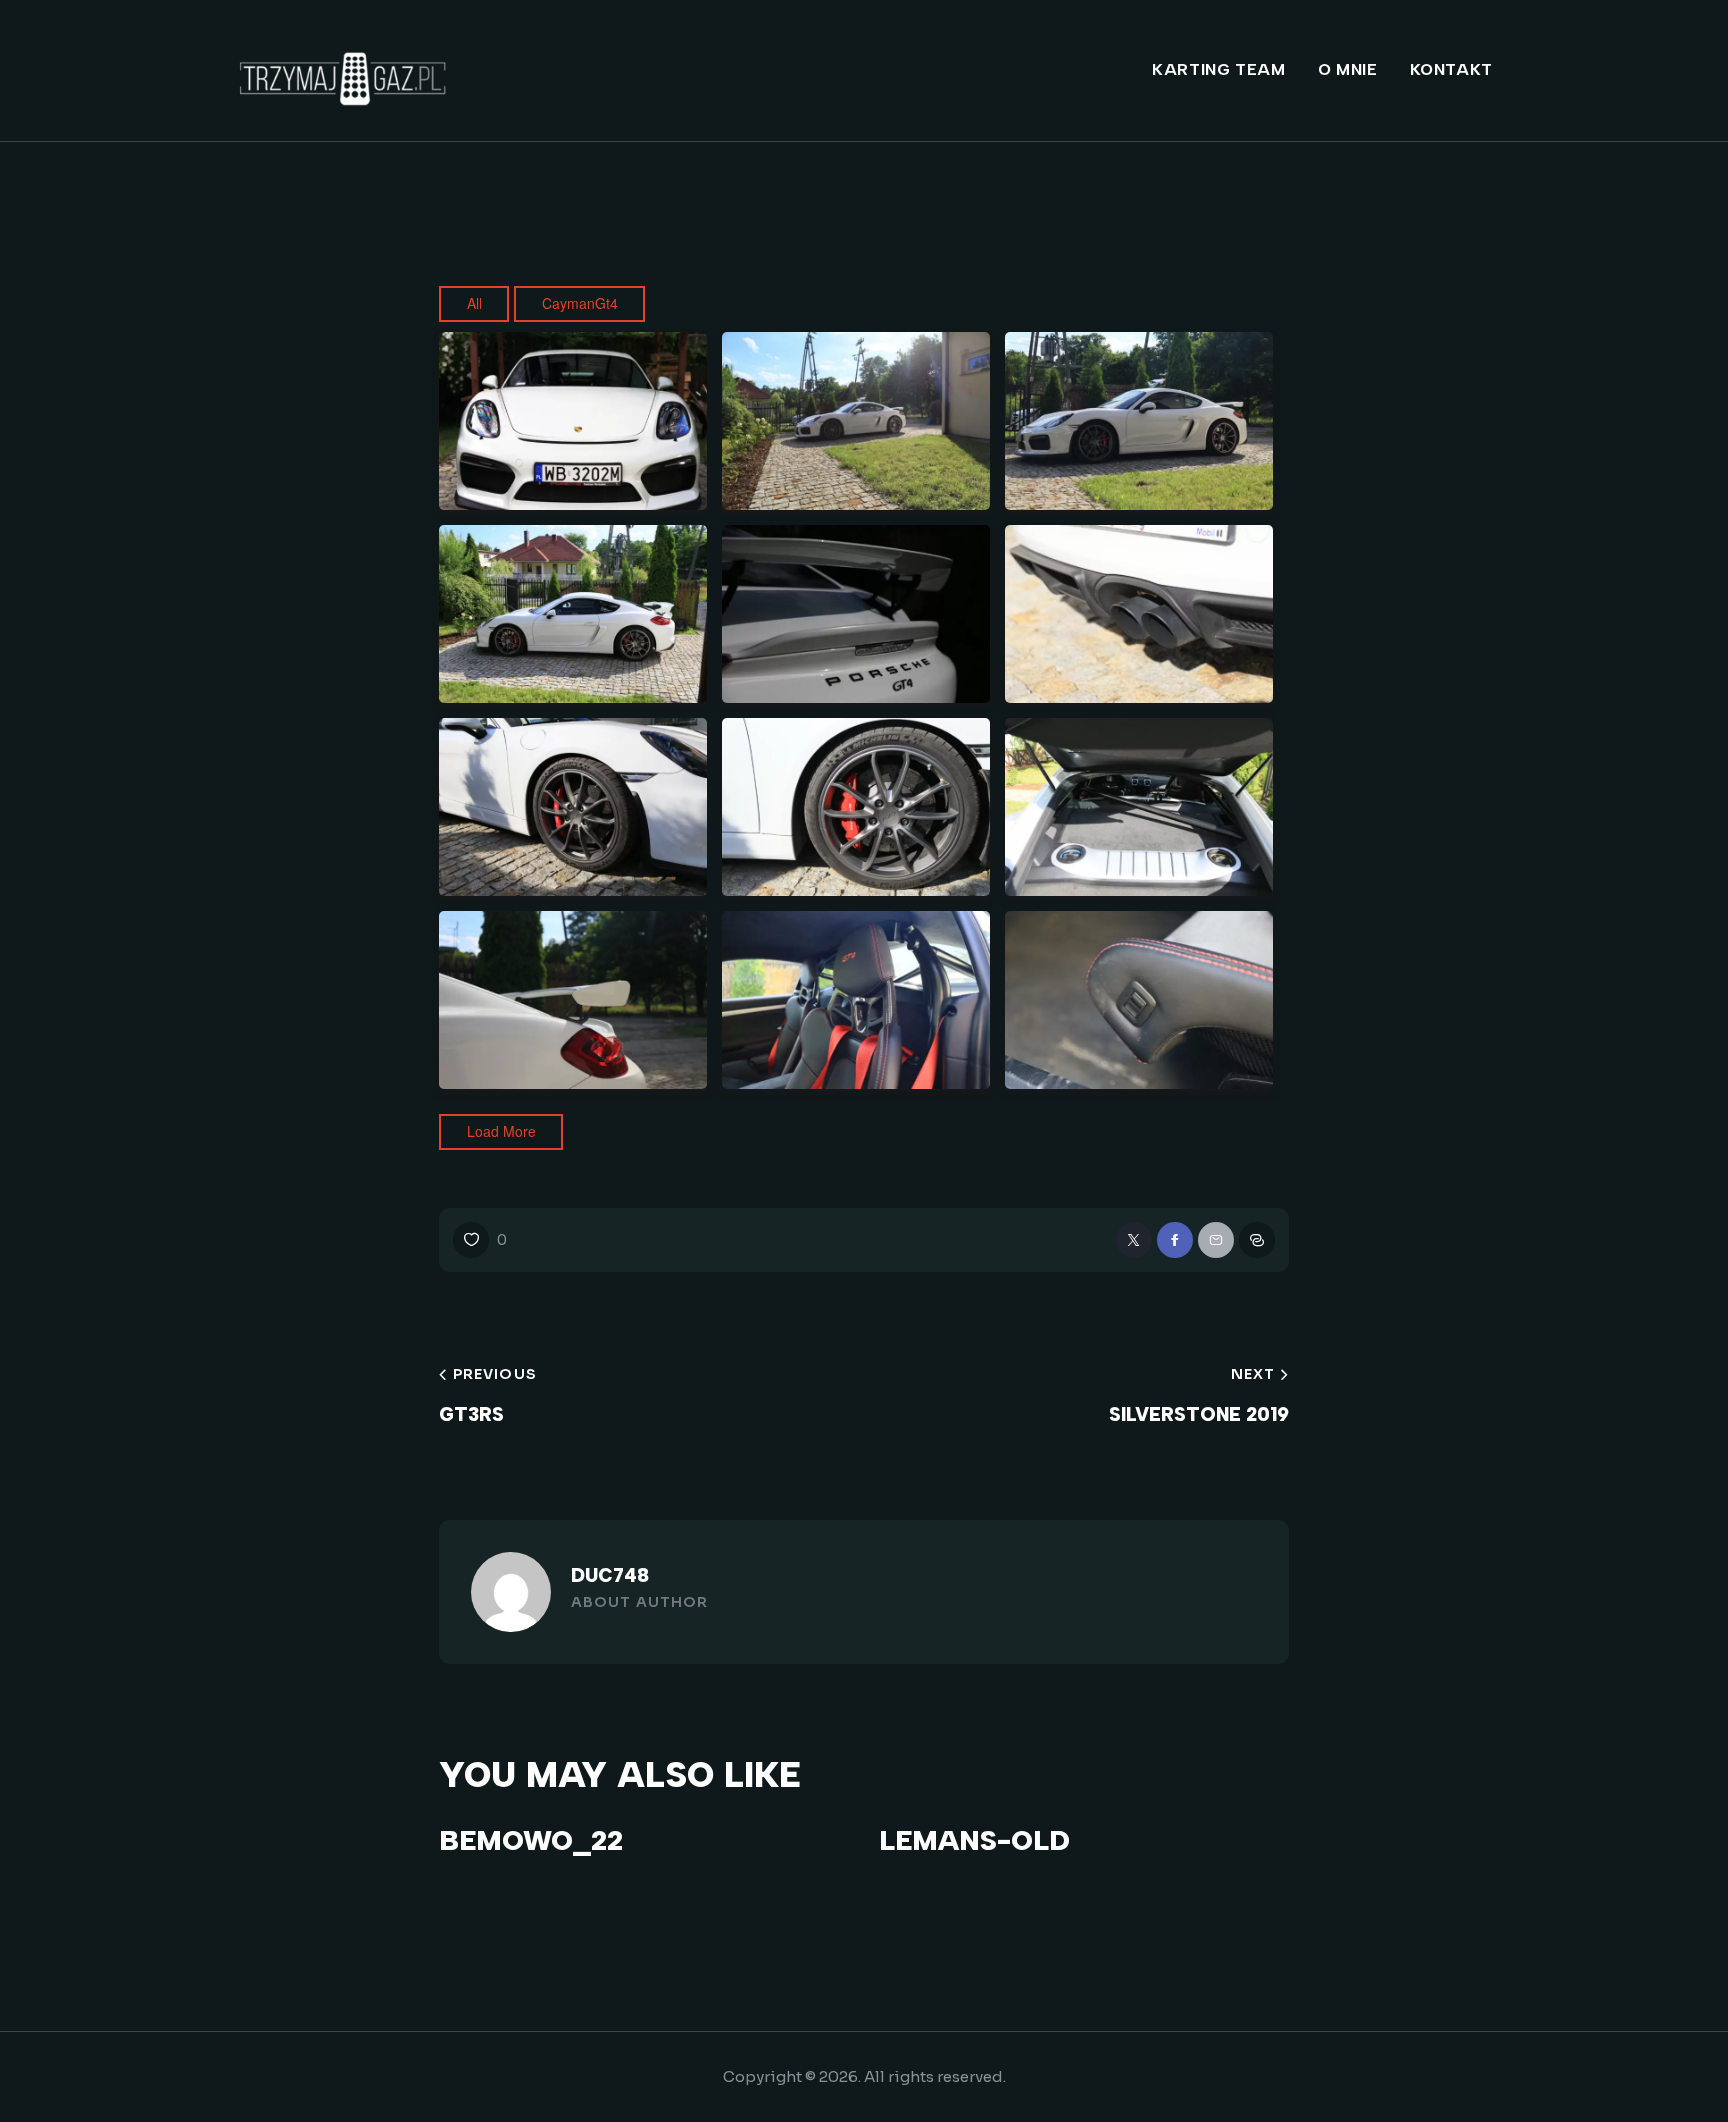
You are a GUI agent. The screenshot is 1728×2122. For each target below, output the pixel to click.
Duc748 (610, 1575)
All (474, 303)
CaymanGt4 (580, 303)
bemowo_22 (531, 1840)
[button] (480, 1240)
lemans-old (974, 1840)
